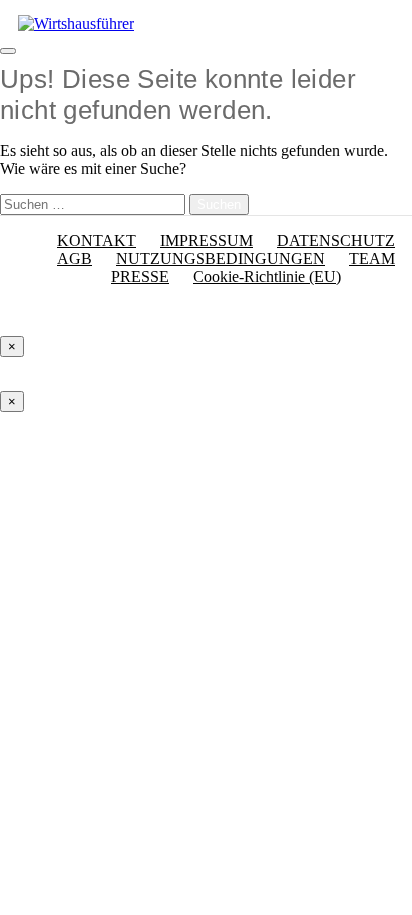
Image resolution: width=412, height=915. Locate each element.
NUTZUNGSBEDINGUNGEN (220, 258)
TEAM (372, 258)
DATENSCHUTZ (336, 240)
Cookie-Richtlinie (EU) (267, 276)
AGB (74, 258)
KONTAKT (96, 240)
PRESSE (140, 276)
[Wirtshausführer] (76, 23)
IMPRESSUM (206, 240)
